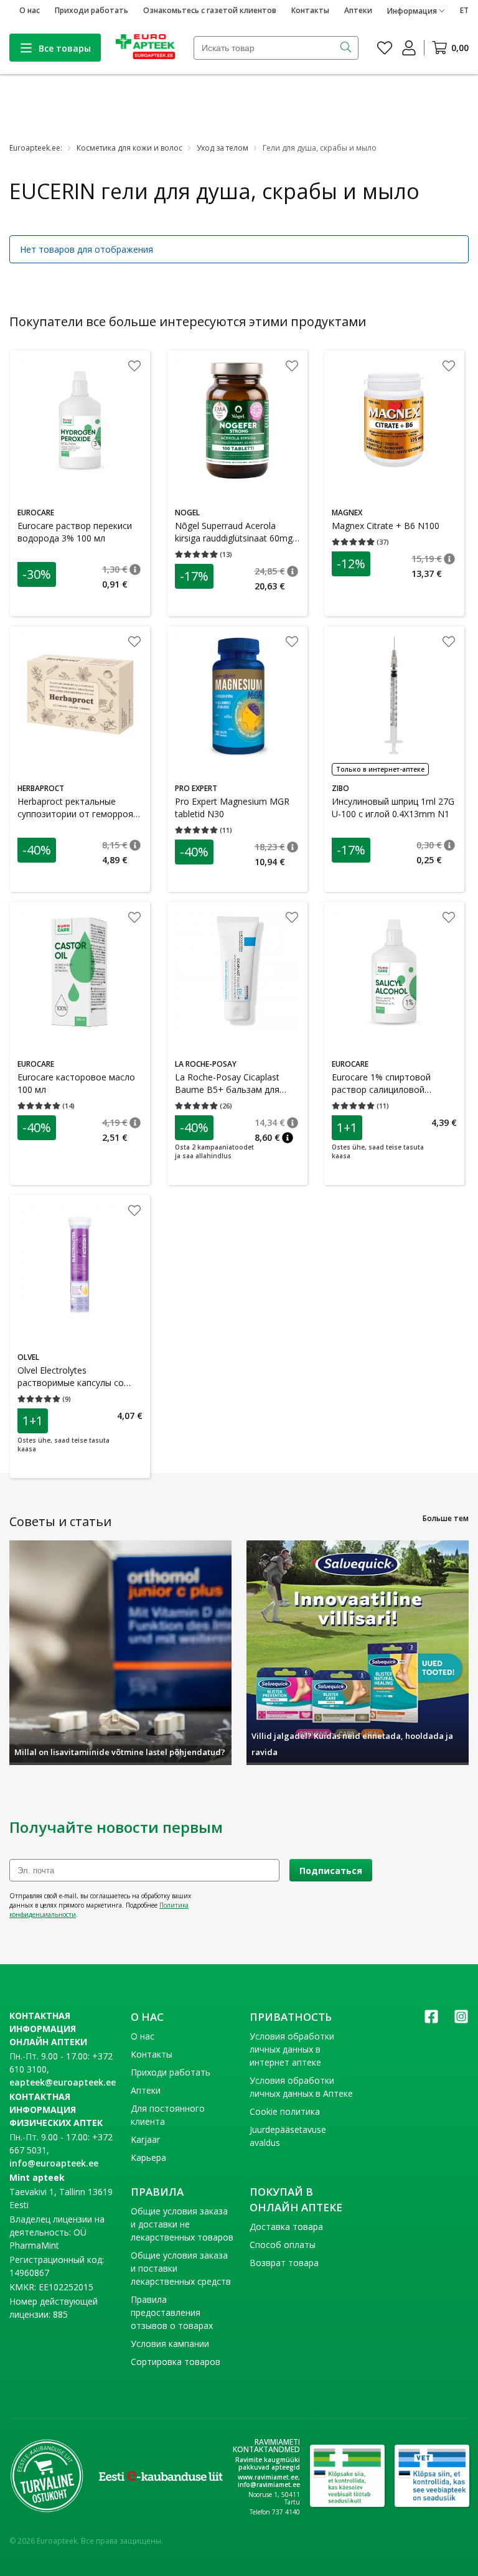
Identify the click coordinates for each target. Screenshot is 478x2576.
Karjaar (145, 2139)
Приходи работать (91, 10)
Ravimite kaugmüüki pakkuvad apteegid (268, 2463)
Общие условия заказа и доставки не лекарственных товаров (182, 2224)
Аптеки (358, 10)
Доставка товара (286, 2227)
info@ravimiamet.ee (269, 2485)
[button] (135, 569)
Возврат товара (284, 2263)
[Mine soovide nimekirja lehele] (385, 48)
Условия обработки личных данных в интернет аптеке (292, 2049)
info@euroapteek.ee (54, 2163)
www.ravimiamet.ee (268, 2477)
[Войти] (409, 48)
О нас (30, 10)
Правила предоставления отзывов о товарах (172, 2312)
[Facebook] (431, 2021)
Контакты (310, 10)
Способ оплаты (283, 2245)
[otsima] (347, 48)
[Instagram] (461, 2021)
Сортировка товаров (176, 2362)
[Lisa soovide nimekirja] (134, 367)
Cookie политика (285, 2111)
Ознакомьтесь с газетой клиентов (210, 10)
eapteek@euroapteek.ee (63, 2082)
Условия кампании (170, 2344)
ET (464, 10)
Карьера (148, 2157)
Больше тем (446, 1518)
